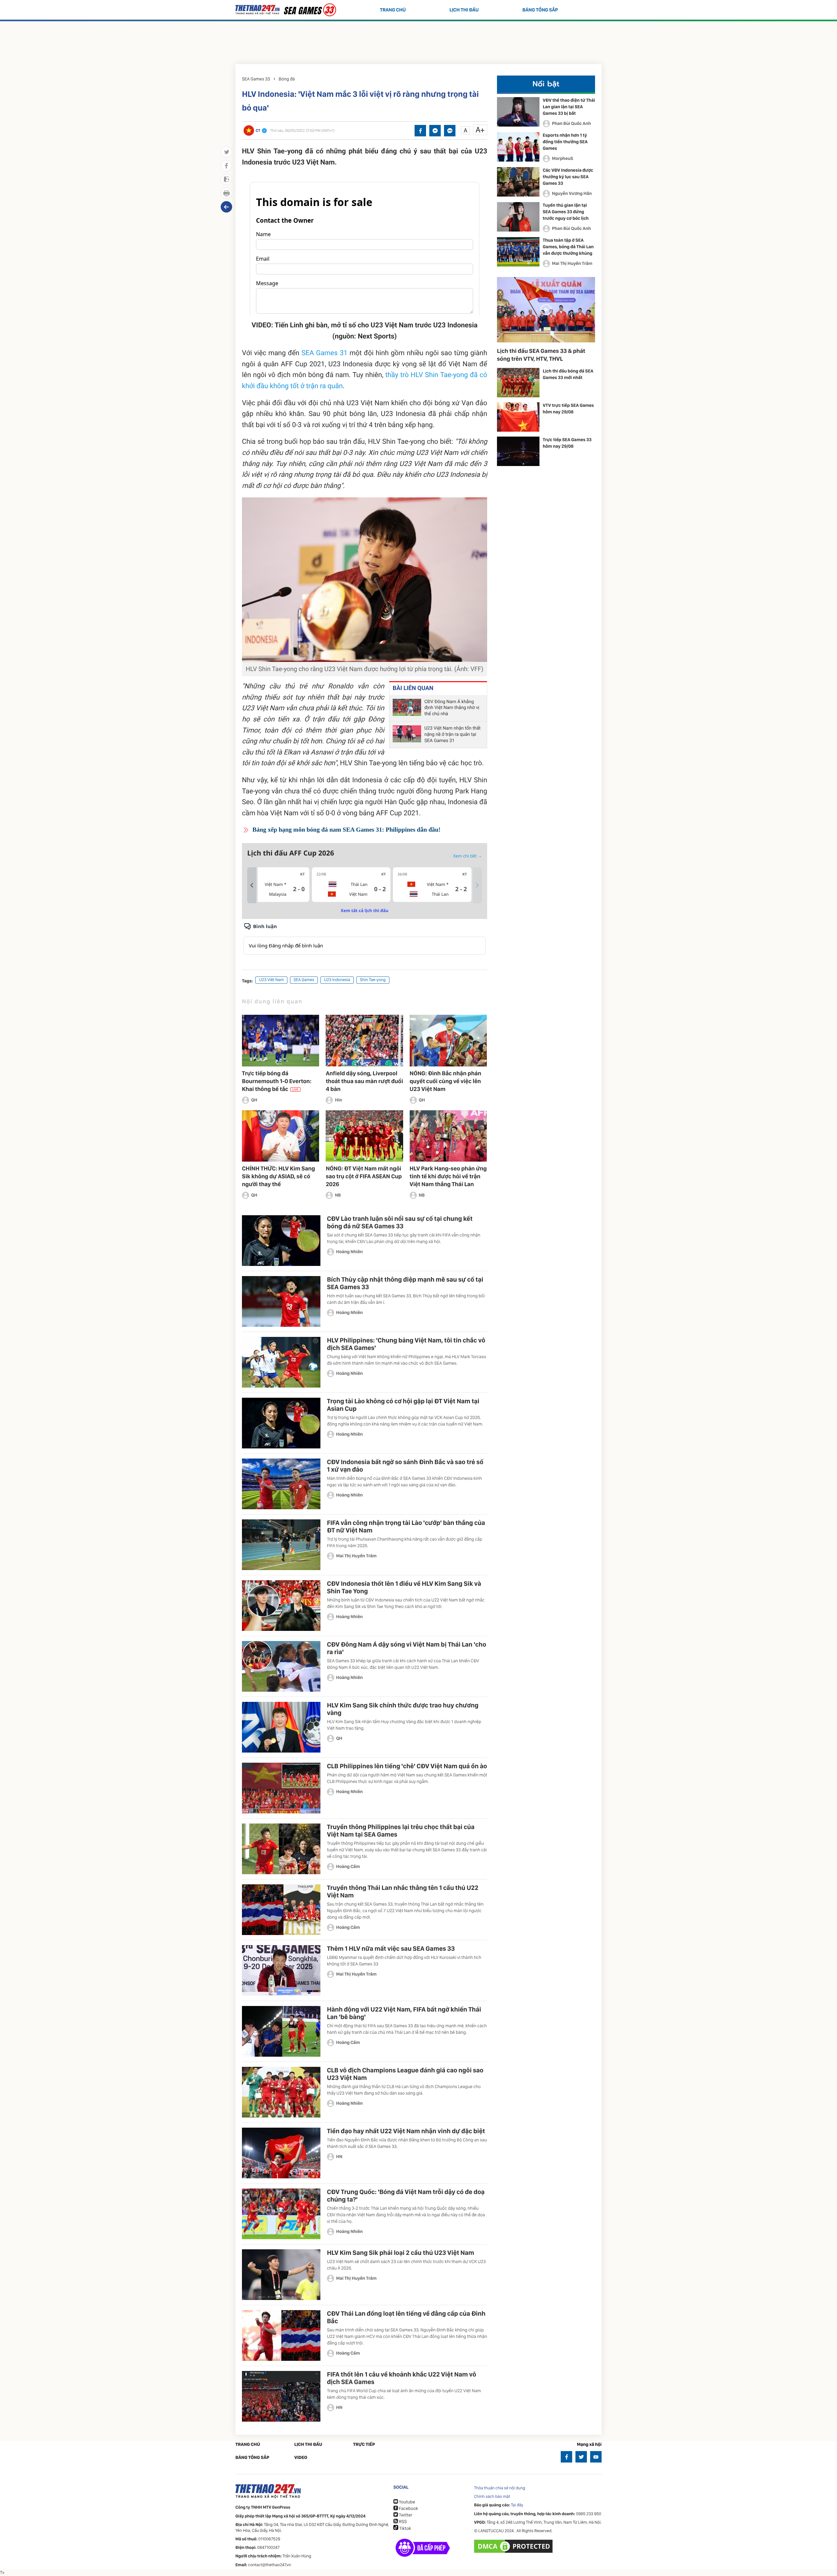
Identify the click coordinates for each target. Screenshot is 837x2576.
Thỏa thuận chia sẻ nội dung (500, 2488)
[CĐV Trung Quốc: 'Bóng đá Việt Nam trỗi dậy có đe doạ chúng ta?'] (281, 2214)
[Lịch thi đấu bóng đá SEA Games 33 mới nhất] (518, 383)
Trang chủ (393, 10)
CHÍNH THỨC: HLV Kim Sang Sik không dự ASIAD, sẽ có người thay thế (278, 1176)
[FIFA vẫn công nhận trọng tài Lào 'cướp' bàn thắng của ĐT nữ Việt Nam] (281, 1545)
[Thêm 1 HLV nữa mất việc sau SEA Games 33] (281, 1971)
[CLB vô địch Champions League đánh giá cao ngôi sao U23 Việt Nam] (281, 2092)
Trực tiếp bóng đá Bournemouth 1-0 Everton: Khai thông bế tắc (277, 1081)
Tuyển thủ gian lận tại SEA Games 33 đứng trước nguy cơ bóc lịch (566, 212)
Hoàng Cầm (348, 1867)
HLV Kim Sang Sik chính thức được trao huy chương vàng (403, 1709)
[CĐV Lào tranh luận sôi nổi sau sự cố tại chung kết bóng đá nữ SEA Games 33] (281, 1241)
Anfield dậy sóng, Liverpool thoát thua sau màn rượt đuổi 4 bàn (364, 1081)
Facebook (408, 2509)
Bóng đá (287, 79)
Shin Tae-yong (373, 980)
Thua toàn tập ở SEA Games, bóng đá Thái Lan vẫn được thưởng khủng (568, 247)
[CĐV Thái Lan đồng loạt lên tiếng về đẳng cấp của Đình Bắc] (281, 2335)
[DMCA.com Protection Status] (514, 2546)
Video (301, 2458)
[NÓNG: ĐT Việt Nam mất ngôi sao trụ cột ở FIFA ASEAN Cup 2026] (364, 1136)
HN (339, 2157)
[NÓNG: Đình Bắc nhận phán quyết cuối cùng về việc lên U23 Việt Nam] (448, 1040)
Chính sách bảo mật (492, 2497)
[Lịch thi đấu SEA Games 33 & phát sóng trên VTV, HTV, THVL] (546, 310)
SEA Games (304, 980)
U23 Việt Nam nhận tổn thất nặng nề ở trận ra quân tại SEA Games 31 (453, 735)
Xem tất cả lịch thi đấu (365, 910)
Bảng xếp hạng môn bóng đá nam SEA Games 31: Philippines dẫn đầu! (346, 830)
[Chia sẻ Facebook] (420, 131)
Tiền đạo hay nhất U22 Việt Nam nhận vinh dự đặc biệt (406, 2131)
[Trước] (252, 885)
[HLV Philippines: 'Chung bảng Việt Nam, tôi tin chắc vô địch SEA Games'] (281, 1362)
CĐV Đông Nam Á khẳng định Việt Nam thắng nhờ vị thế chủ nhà (452, 708)
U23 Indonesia (337, 980)
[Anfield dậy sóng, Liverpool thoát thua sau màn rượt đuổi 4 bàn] (364, 1040)
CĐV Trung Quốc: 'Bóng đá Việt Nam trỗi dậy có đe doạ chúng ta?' (406, 2196)
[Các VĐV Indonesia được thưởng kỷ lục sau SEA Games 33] (518, 182)
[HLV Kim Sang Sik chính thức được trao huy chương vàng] (281, 1727)
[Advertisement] (418, 41)
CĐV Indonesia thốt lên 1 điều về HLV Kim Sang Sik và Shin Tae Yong (404, 1587)
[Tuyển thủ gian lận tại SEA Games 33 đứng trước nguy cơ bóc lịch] (518, 217)
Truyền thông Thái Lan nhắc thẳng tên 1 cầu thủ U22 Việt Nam (403, 1891)
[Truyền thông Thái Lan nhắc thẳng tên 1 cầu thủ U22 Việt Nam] (281, 1910)
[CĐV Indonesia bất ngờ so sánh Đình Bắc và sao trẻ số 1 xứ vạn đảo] (281, 1484)
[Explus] (365, 938)
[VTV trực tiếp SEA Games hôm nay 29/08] (518, 417)
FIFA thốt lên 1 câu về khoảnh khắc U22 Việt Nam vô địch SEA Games (401, 2378)
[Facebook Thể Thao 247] (566, 2457)
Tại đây (517, 2505)
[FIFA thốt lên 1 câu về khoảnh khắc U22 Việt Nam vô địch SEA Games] (281, 2396)
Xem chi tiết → (468, 856)
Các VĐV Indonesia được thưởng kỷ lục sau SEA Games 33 (568, 177)
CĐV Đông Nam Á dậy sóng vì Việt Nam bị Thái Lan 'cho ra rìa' (407, 1648)
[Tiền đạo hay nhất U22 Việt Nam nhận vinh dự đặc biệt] (281, 2153)
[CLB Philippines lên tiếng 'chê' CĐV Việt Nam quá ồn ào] (281, 1788)
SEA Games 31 (325, 353)
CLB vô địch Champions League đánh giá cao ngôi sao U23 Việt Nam (405, 2074)
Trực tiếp (364, 2445)
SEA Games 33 (256, 79)
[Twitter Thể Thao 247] (581, 2457)
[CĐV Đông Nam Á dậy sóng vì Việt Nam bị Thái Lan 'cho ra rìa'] (281, 1666)
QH (254, 1100)
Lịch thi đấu (464, 10)
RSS (402, 2522)
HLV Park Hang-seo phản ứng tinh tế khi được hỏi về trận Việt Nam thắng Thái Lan (448, 1176)
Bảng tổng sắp (540, 10)
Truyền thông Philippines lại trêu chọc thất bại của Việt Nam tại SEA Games (401, 1831)
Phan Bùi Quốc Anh (571, 124)
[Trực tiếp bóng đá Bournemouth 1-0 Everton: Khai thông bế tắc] (281, 1040)
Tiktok (405, 2529)
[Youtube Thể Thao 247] (596, 2457)
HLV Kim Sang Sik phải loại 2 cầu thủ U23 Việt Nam (401, 2253)
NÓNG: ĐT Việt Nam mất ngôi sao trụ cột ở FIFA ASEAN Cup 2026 (364, 1176)
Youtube (406, 2502)
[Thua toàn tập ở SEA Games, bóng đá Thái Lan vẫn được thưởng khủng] (518, 252)
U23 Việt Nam (271, 980)
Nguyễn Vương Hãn (572, 194)
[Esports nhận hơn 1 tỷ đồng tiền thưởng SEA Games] (518, 147)
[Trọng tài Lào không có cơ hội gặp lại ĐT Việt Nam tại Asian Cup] (281, 1423)
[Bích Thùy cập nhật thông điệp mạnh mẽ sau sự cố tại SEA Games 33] (281, 1301)
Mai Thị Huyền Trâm (356, 1556)
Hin (338, 1100)
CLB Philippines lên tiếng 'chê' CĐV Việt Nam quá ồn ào (407, 1766)
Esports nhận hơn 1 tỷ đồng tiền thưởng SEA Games (565, 142)
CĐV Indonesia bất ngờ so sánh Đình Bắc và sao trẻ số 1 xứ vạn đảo (405, 1466)
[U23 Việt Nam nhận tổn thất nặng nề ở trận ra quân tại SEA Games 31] (407, 735)
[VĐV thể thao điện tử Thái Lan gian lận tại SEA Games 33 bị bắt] (518, 112)
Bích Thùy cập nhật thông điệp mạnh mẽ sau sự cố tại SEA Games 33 (405, 1283)
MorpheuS (563, 159)
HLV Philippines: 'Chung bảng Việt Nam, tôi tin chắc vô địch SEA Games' (406, 1344)
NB (338, 1195)
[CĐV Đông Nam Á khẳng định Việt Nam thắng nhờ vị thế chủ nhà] (407, 708)
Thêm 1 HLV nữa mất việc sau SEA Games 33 (391, 1948)
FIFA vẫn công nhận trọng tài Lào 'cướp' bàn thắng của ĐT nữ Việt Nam (406, 1526)
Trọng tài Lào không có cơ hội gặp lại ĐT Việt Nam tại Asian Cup (403, 1405)
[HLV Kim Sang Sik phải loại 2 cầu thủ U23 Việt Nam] (281, 2275)
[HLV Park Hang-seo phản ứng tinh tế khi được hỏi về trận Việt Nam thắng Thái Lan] (448, 1136)
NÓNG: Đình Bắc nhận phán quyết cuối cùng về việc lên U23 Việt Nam (445, 1081)
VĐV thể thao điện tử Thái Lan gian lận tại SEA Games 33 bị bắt (569, 107)
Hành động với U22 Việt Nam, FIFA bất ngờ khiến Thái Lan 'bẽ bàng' (404, 2013)
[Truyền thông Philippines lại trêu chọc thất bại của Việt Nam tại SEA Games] (281, 1849)
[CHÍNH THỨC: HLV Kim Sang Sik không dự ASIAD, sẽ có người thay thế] (281, 1136)
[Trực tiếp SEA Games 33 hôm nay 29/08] (518, 451)
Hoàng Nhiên (350, 1252)
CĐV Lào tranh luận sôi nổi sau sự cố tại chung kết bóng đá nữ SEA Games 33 (400, 1222)
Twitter (405, 2515)
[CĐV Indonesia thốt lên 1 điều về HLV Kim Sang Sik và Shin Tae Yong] (281, 1606)
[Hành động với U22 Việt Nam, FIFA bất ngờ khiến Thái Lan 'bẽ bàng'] (281, 2031)
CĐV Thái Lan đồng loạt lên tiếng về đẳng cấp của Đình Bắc (406, 2317)
